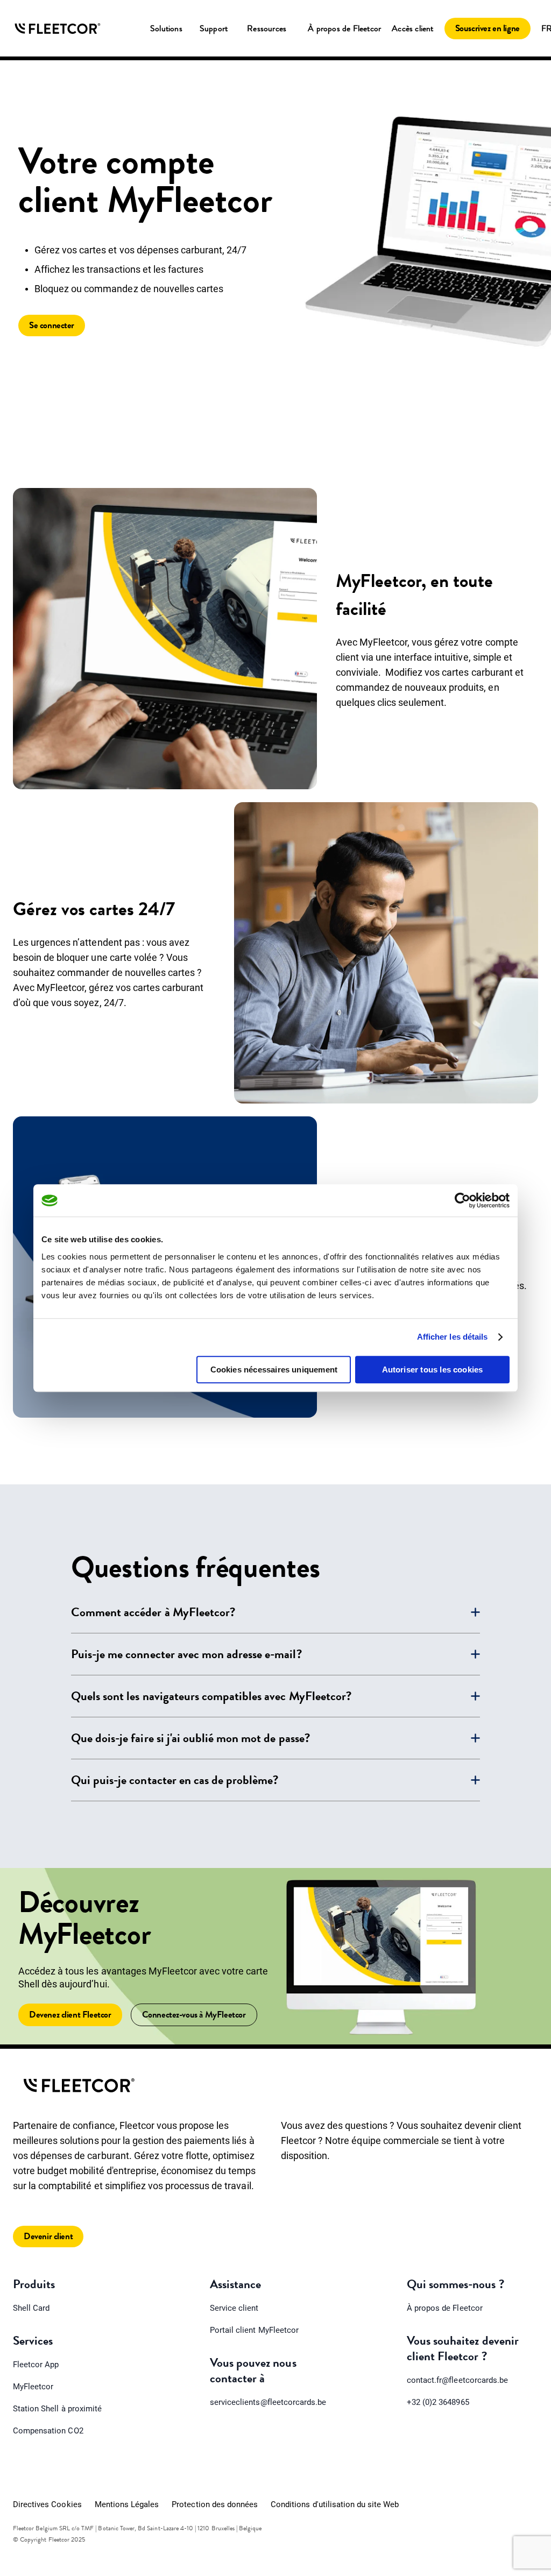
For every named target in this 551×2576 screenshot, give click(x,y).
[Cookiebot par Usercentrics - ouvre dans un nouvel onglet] (462, 1200)
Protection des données (215, 2504)
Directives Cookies (47, 2504)
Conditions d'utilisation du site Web (335, 2504)
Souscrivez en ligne (488, 28)
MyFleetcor (33, 2387)
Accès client (412, 29)
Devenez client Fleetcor (70, 2015)
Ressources (267, 29)
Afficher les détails (453, 1337)
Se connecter (52, 325)
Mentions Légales (127, 2504)
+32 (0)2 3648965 (438, 2402)
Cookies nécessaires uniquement (274, 1370)
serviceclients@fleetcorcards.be (268, 2402)
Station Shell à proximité (57, 2409)
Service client (234, 2308)
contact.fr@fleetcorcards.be (457, 2380)
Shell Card (31, 2308)
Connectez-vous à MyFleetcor (194, 2015)
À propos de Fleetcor (344, 29)
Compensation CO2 (48, 2431)
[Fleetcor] (58, 29)
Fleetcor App (36, 2365)
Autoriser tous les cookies (433, 1370)
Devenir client (48, 2236)
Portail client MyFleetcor (254, 2330)
